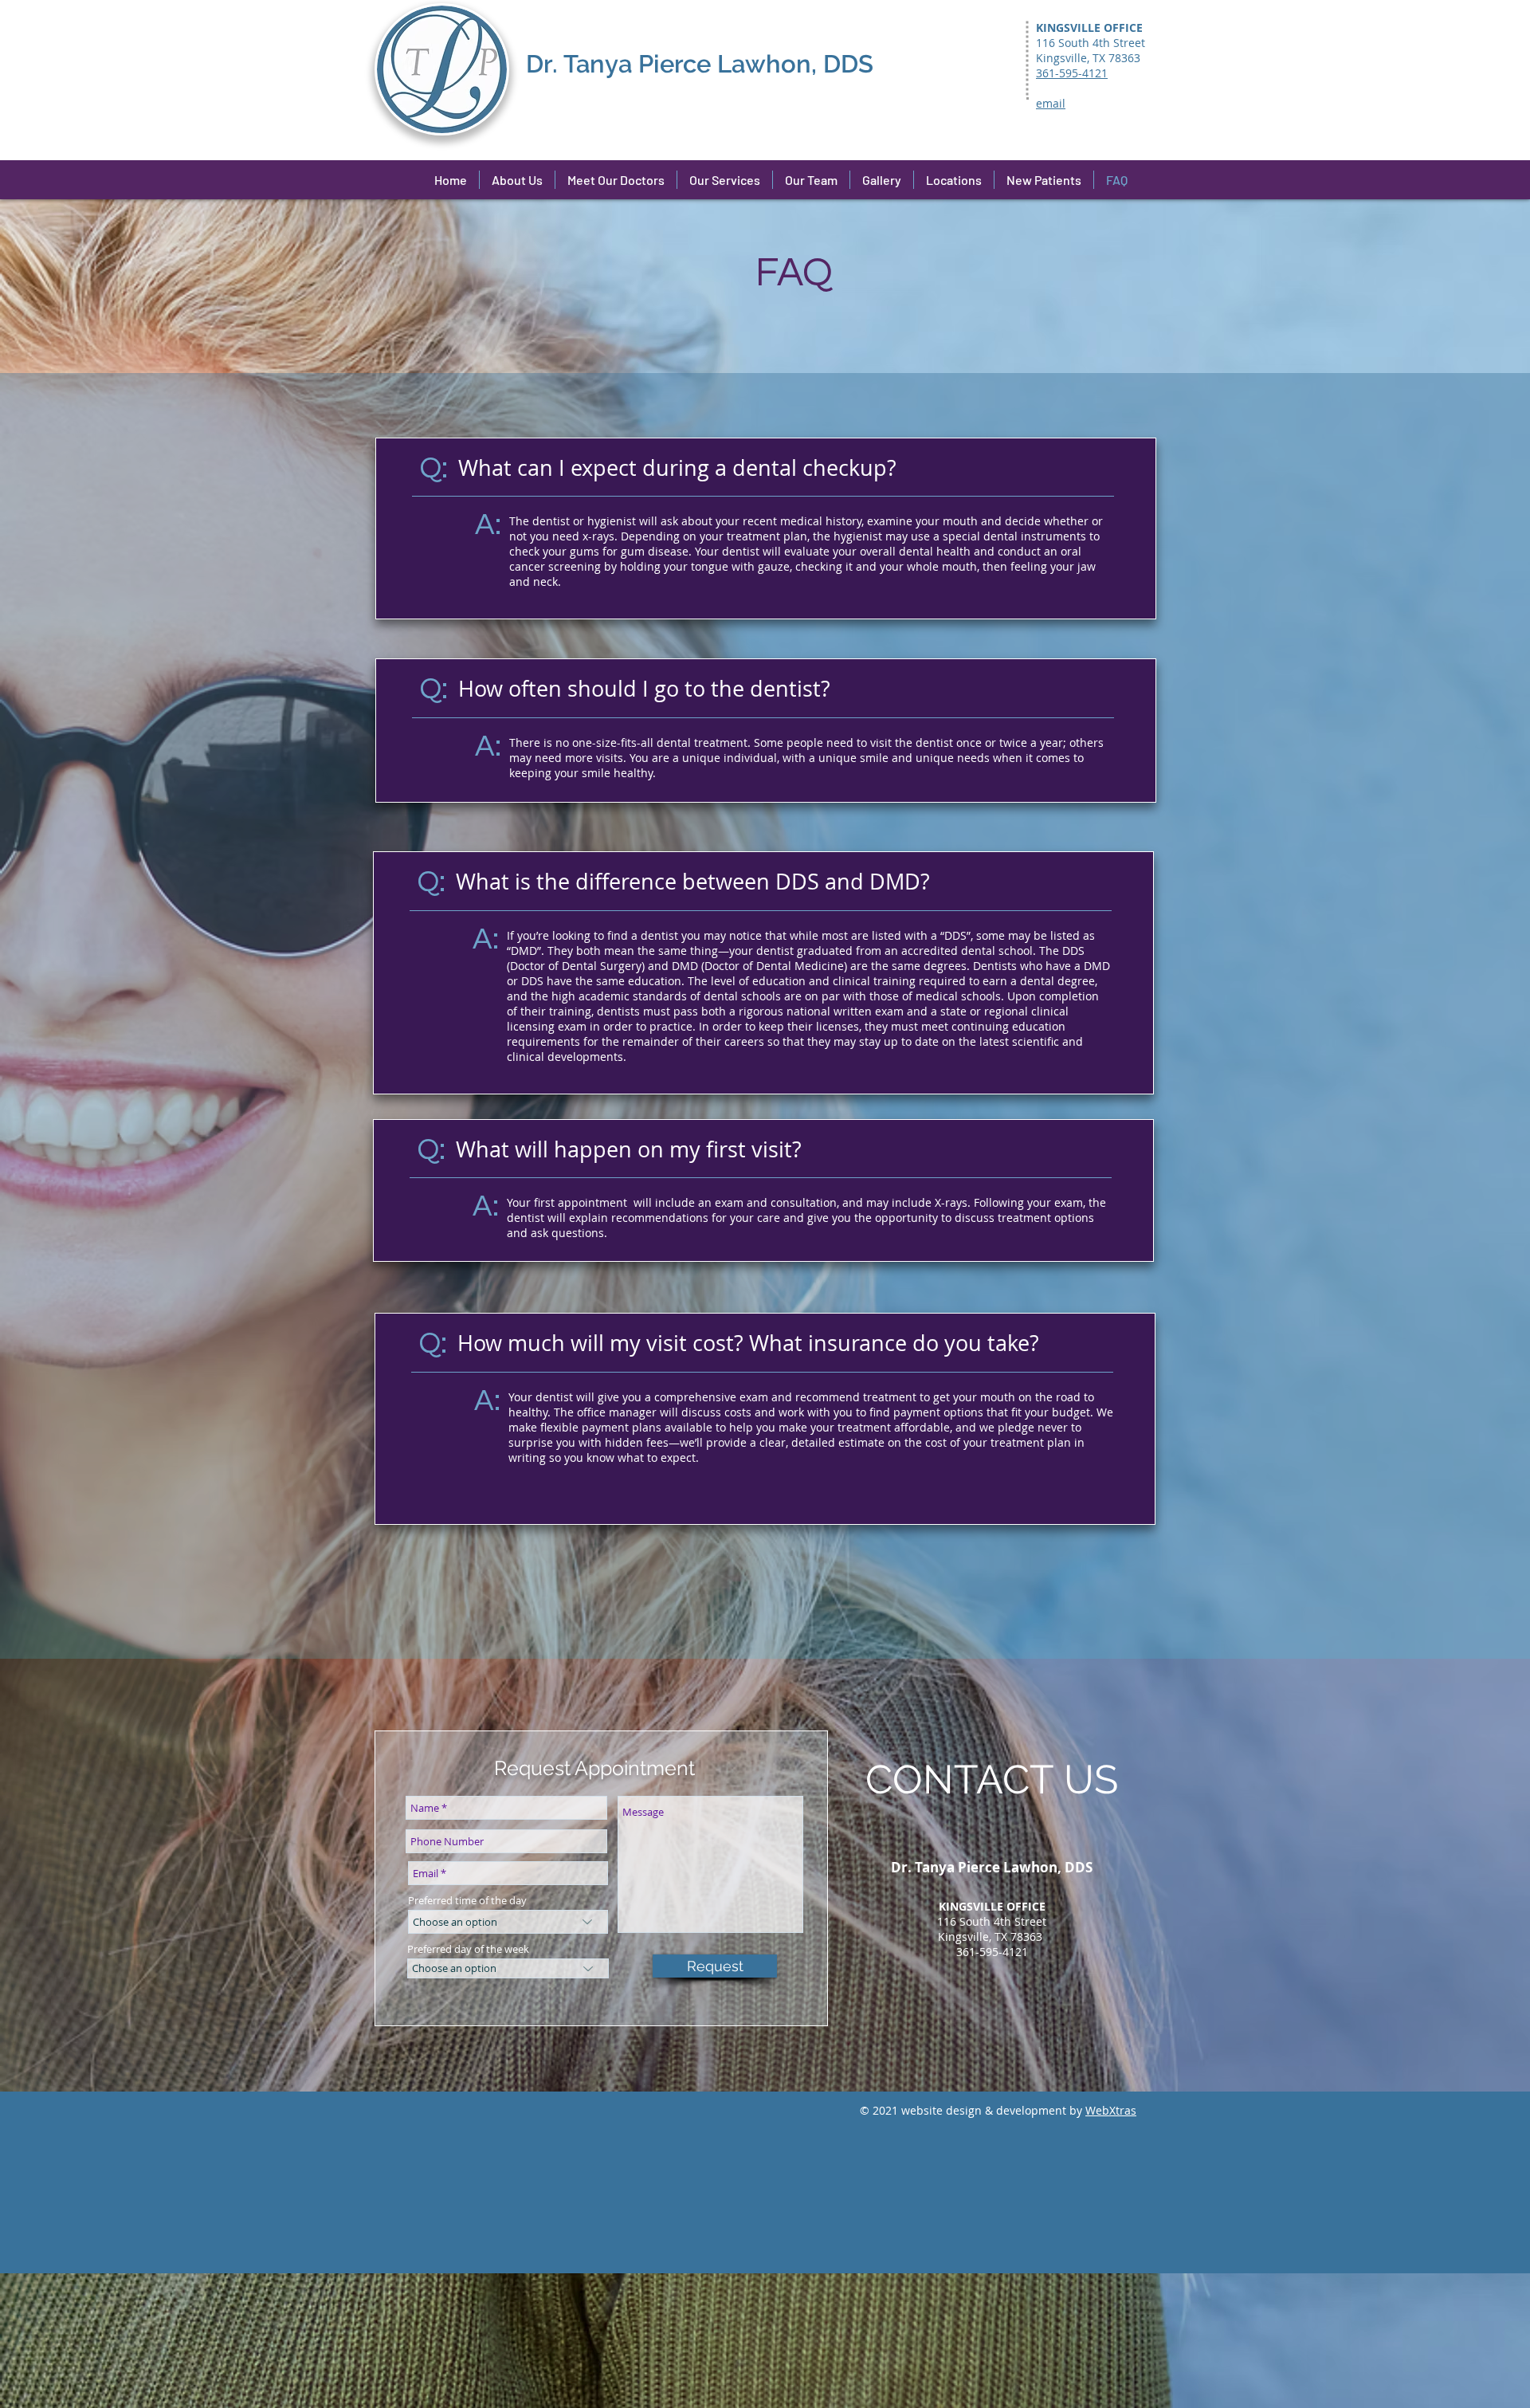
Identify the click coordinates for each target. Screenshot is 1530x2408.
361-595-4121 (992, 1952)
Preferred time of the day (467, 1901)
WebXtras (1111, 2110)
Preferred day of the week (468, 1949)
